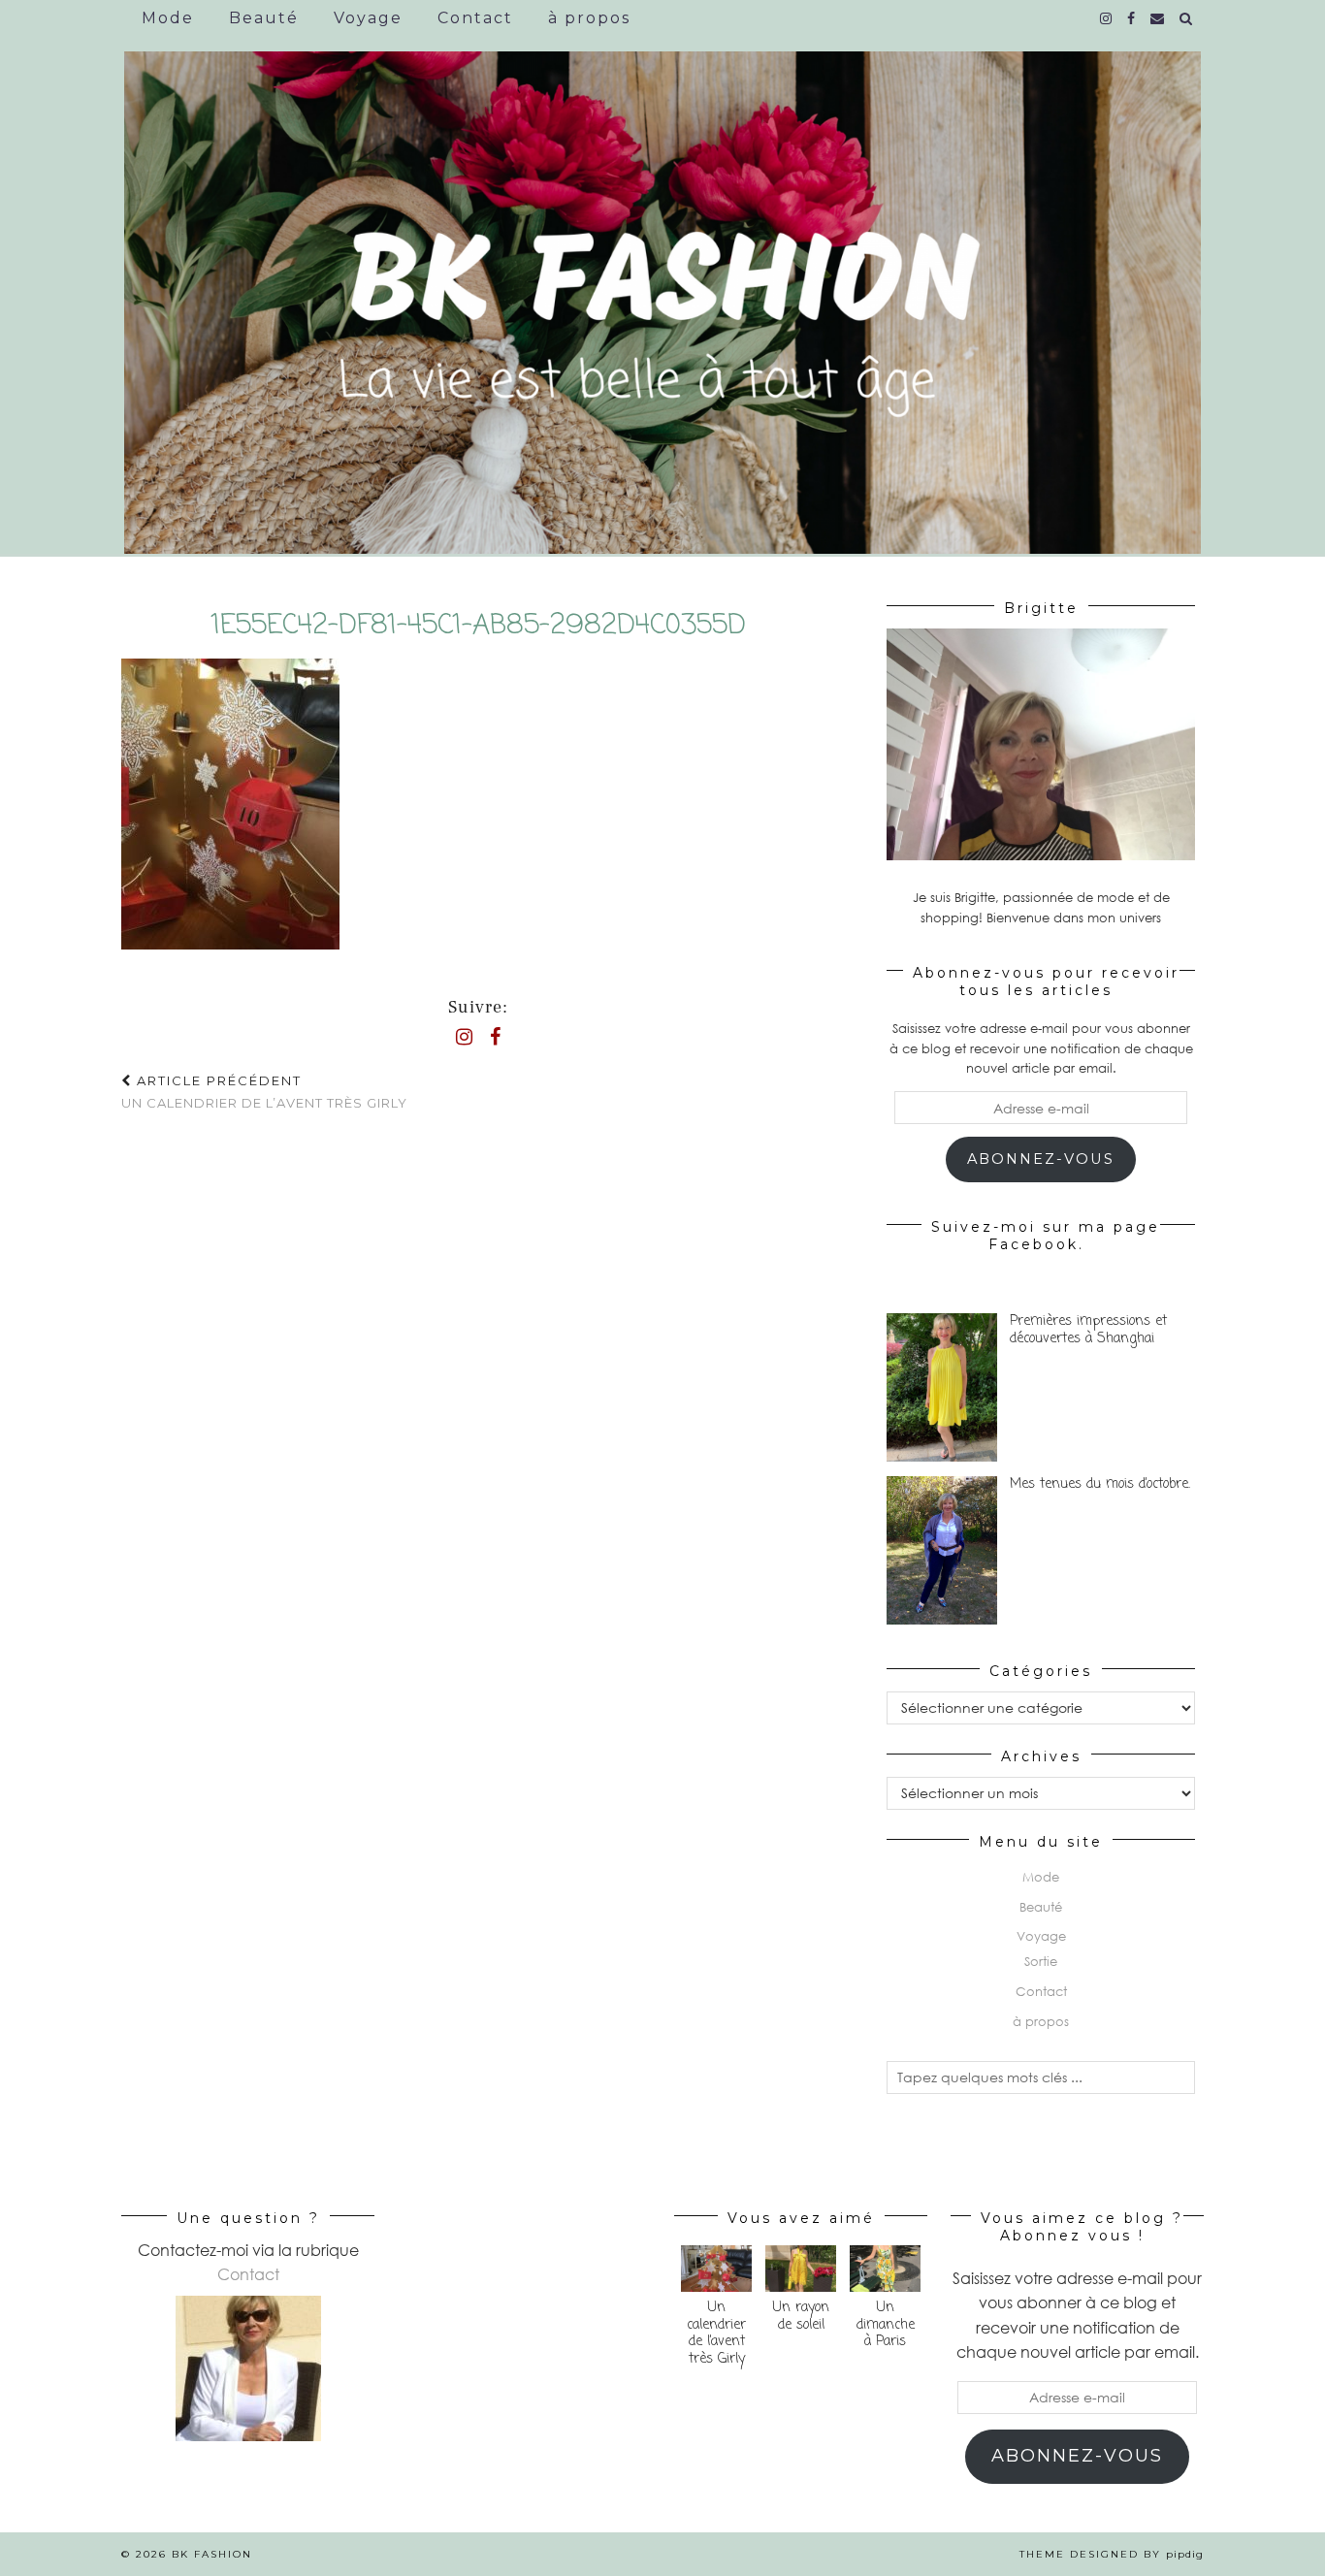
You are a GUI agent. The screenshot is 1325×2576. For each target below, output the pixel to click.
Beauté (264, 18)
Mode (168, 18)
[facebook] (1132, 18)
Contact (475, 18)
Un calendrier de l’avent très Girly (264, 1092)
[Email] (1158, 18)
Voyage (368, 18)
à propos (589, 18)
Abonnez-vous (1041, 1159)
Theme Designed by (1112, 2554)
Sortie (1041, 1961)
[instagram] (1107, 18)
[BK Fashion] (662, 288)
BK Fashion (212, 2554)
